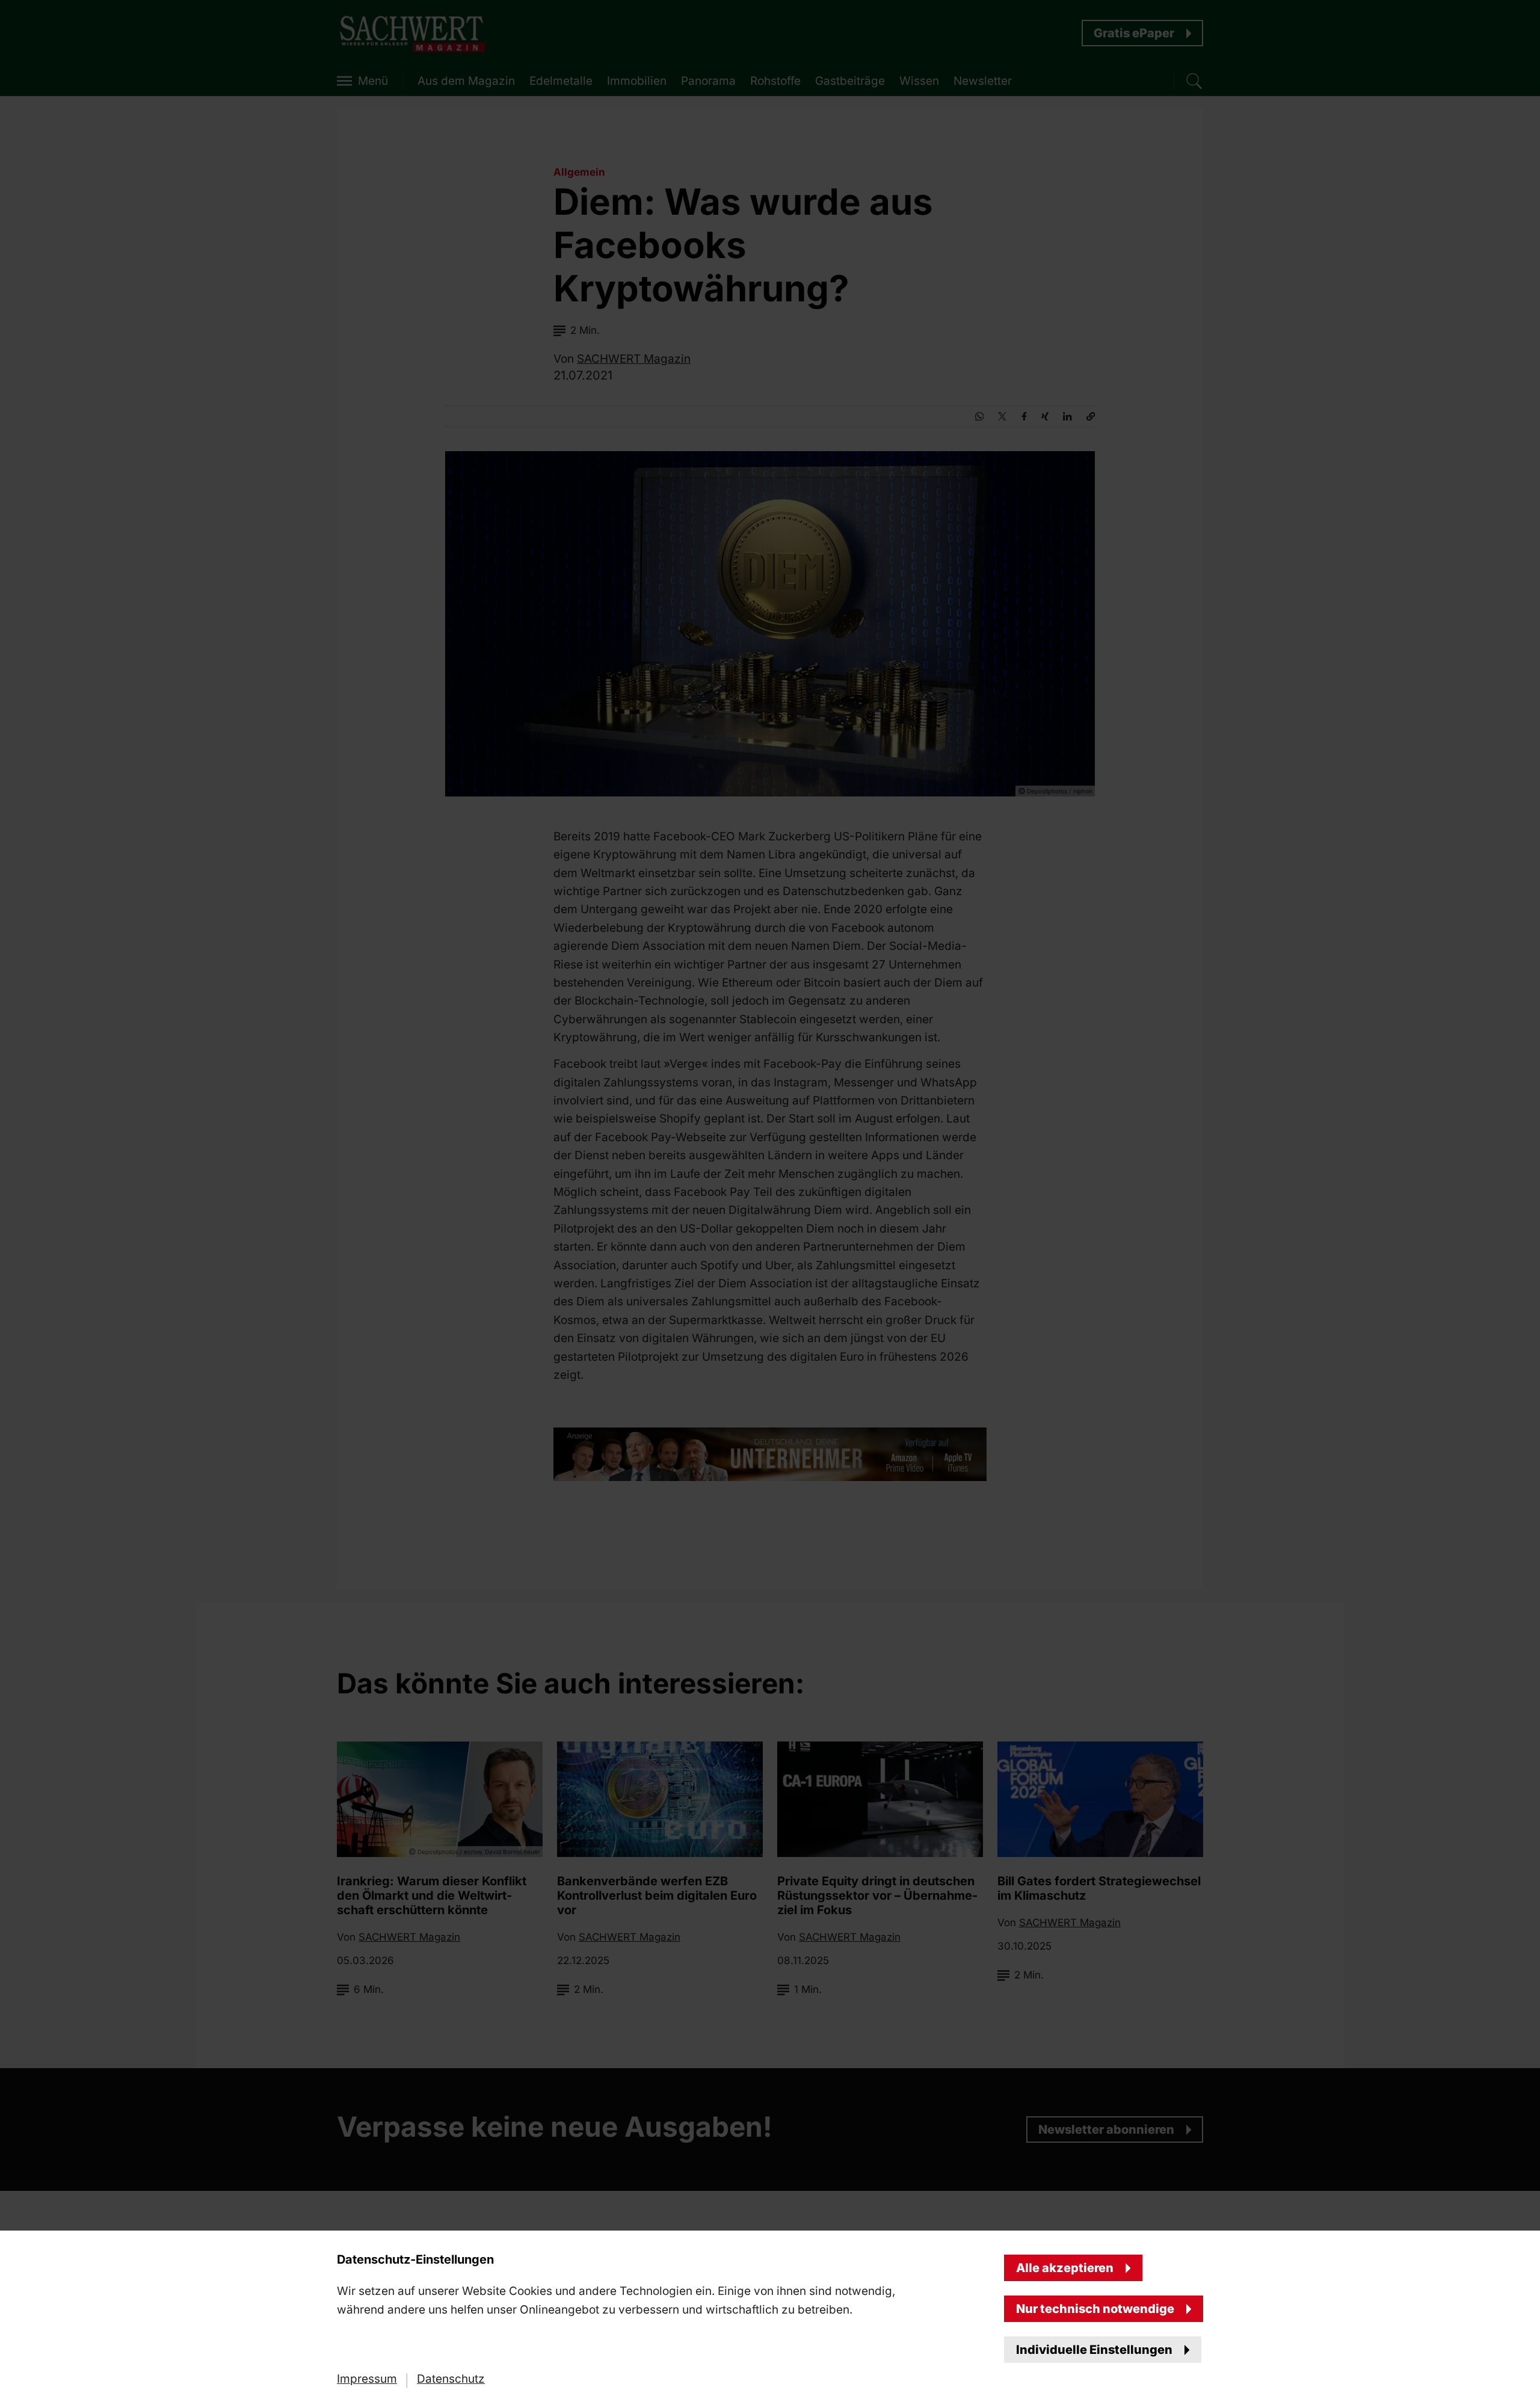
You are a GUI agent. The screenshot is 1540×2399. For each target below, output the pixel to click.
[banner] (770, 1199)
